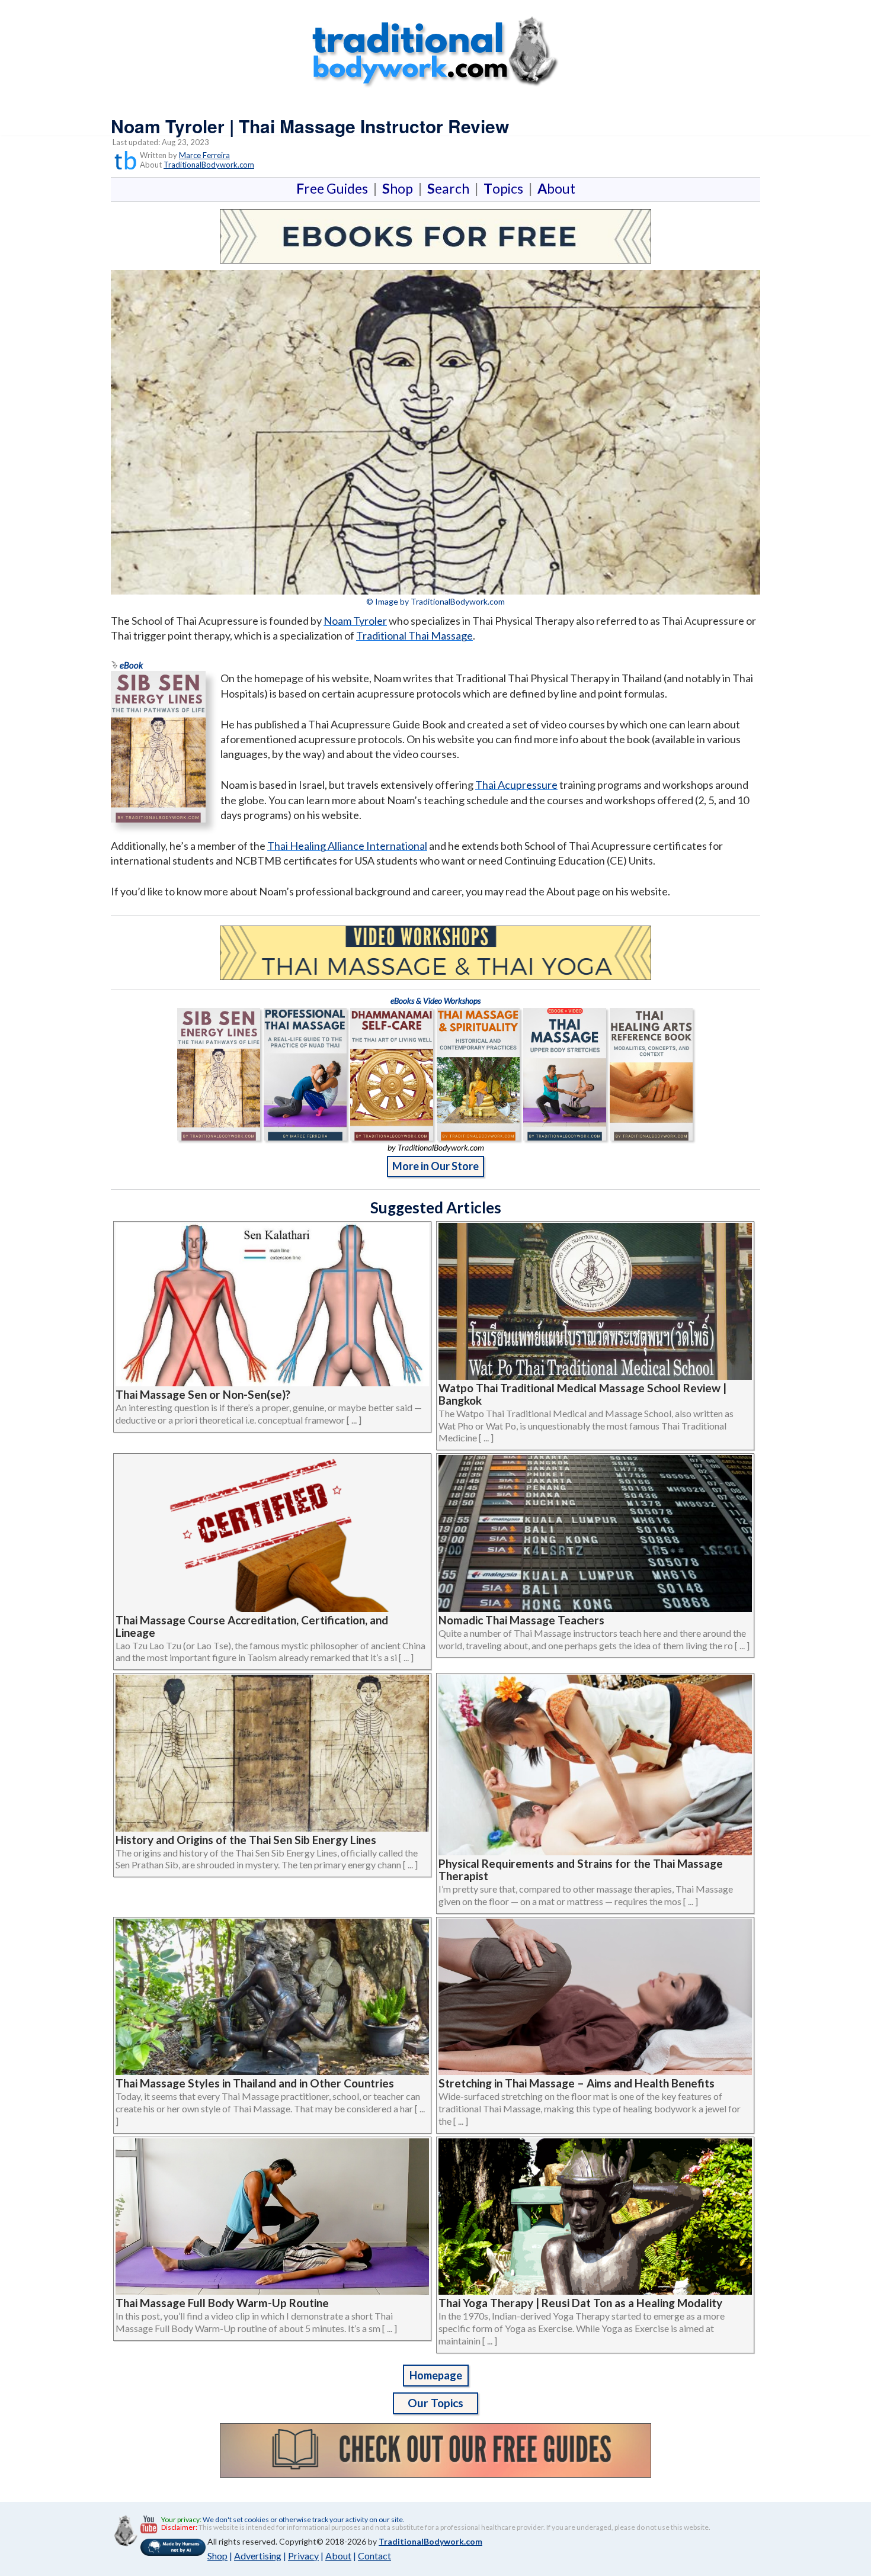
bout (556, 188)
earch (451, 188)
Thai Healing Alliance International (347, 846)
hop (400, 188)
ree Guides (334, 188)
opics (506, 188)
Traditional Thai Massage (414, 635)
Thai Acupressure (516, 785)
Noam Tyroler (355, 621)
